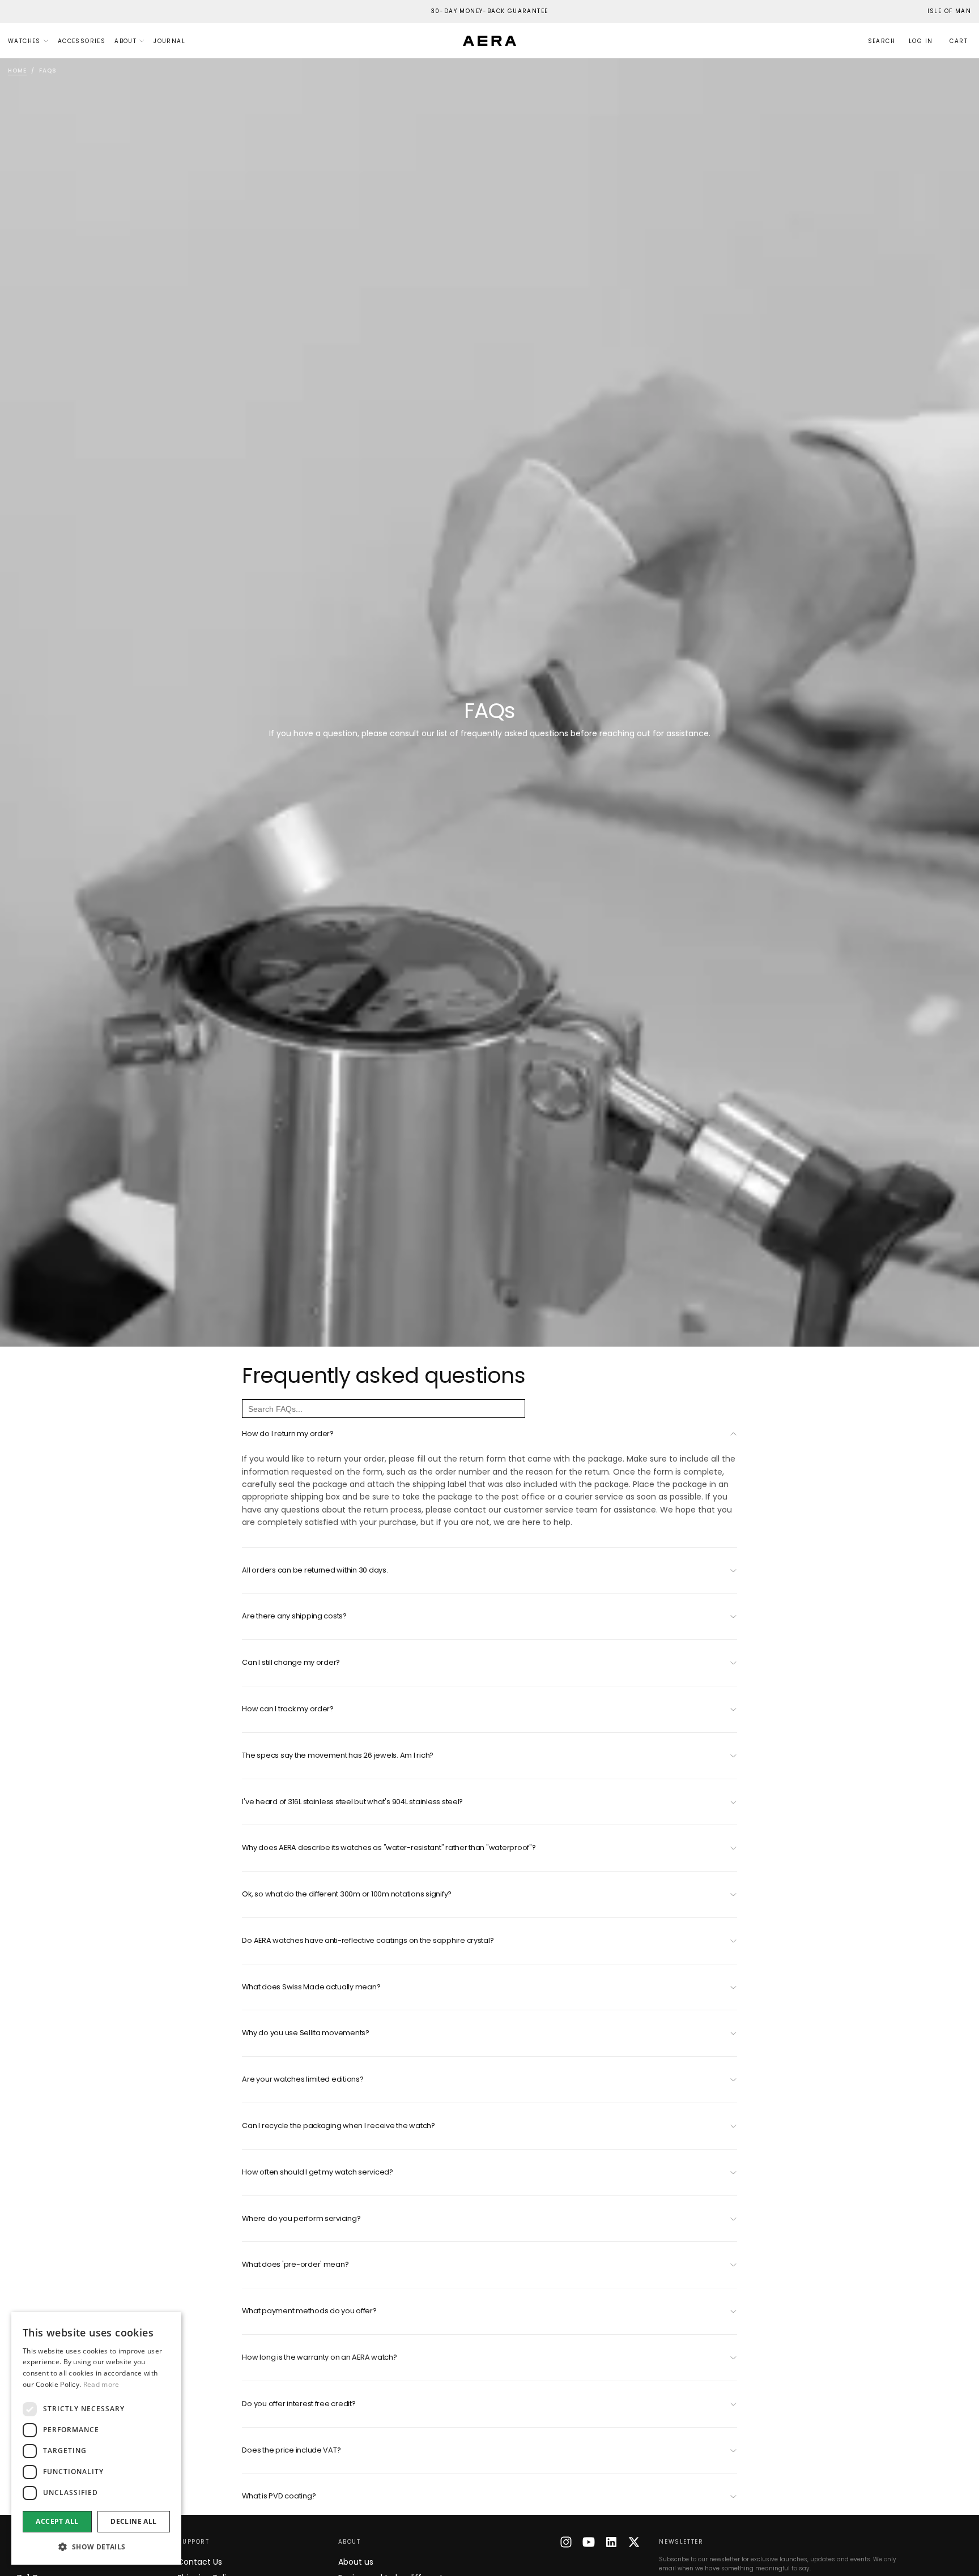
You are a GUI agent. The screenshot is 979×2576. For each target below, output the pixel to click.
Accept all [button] (57, 2521)
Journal (169, 41)
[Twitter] (634, 2542)
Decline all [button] (133, 2521)
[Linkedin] (611, 2542)
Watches (24, 41)
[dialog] (96, 2438)
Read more (101, 2384)
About (125, 41)
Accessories (82, 41)
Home (17, 71)
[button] (949, 12)
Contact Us (200, 2562)
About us (356, 2562)
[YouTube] (589, 2542)
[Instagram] (566, 2542)
